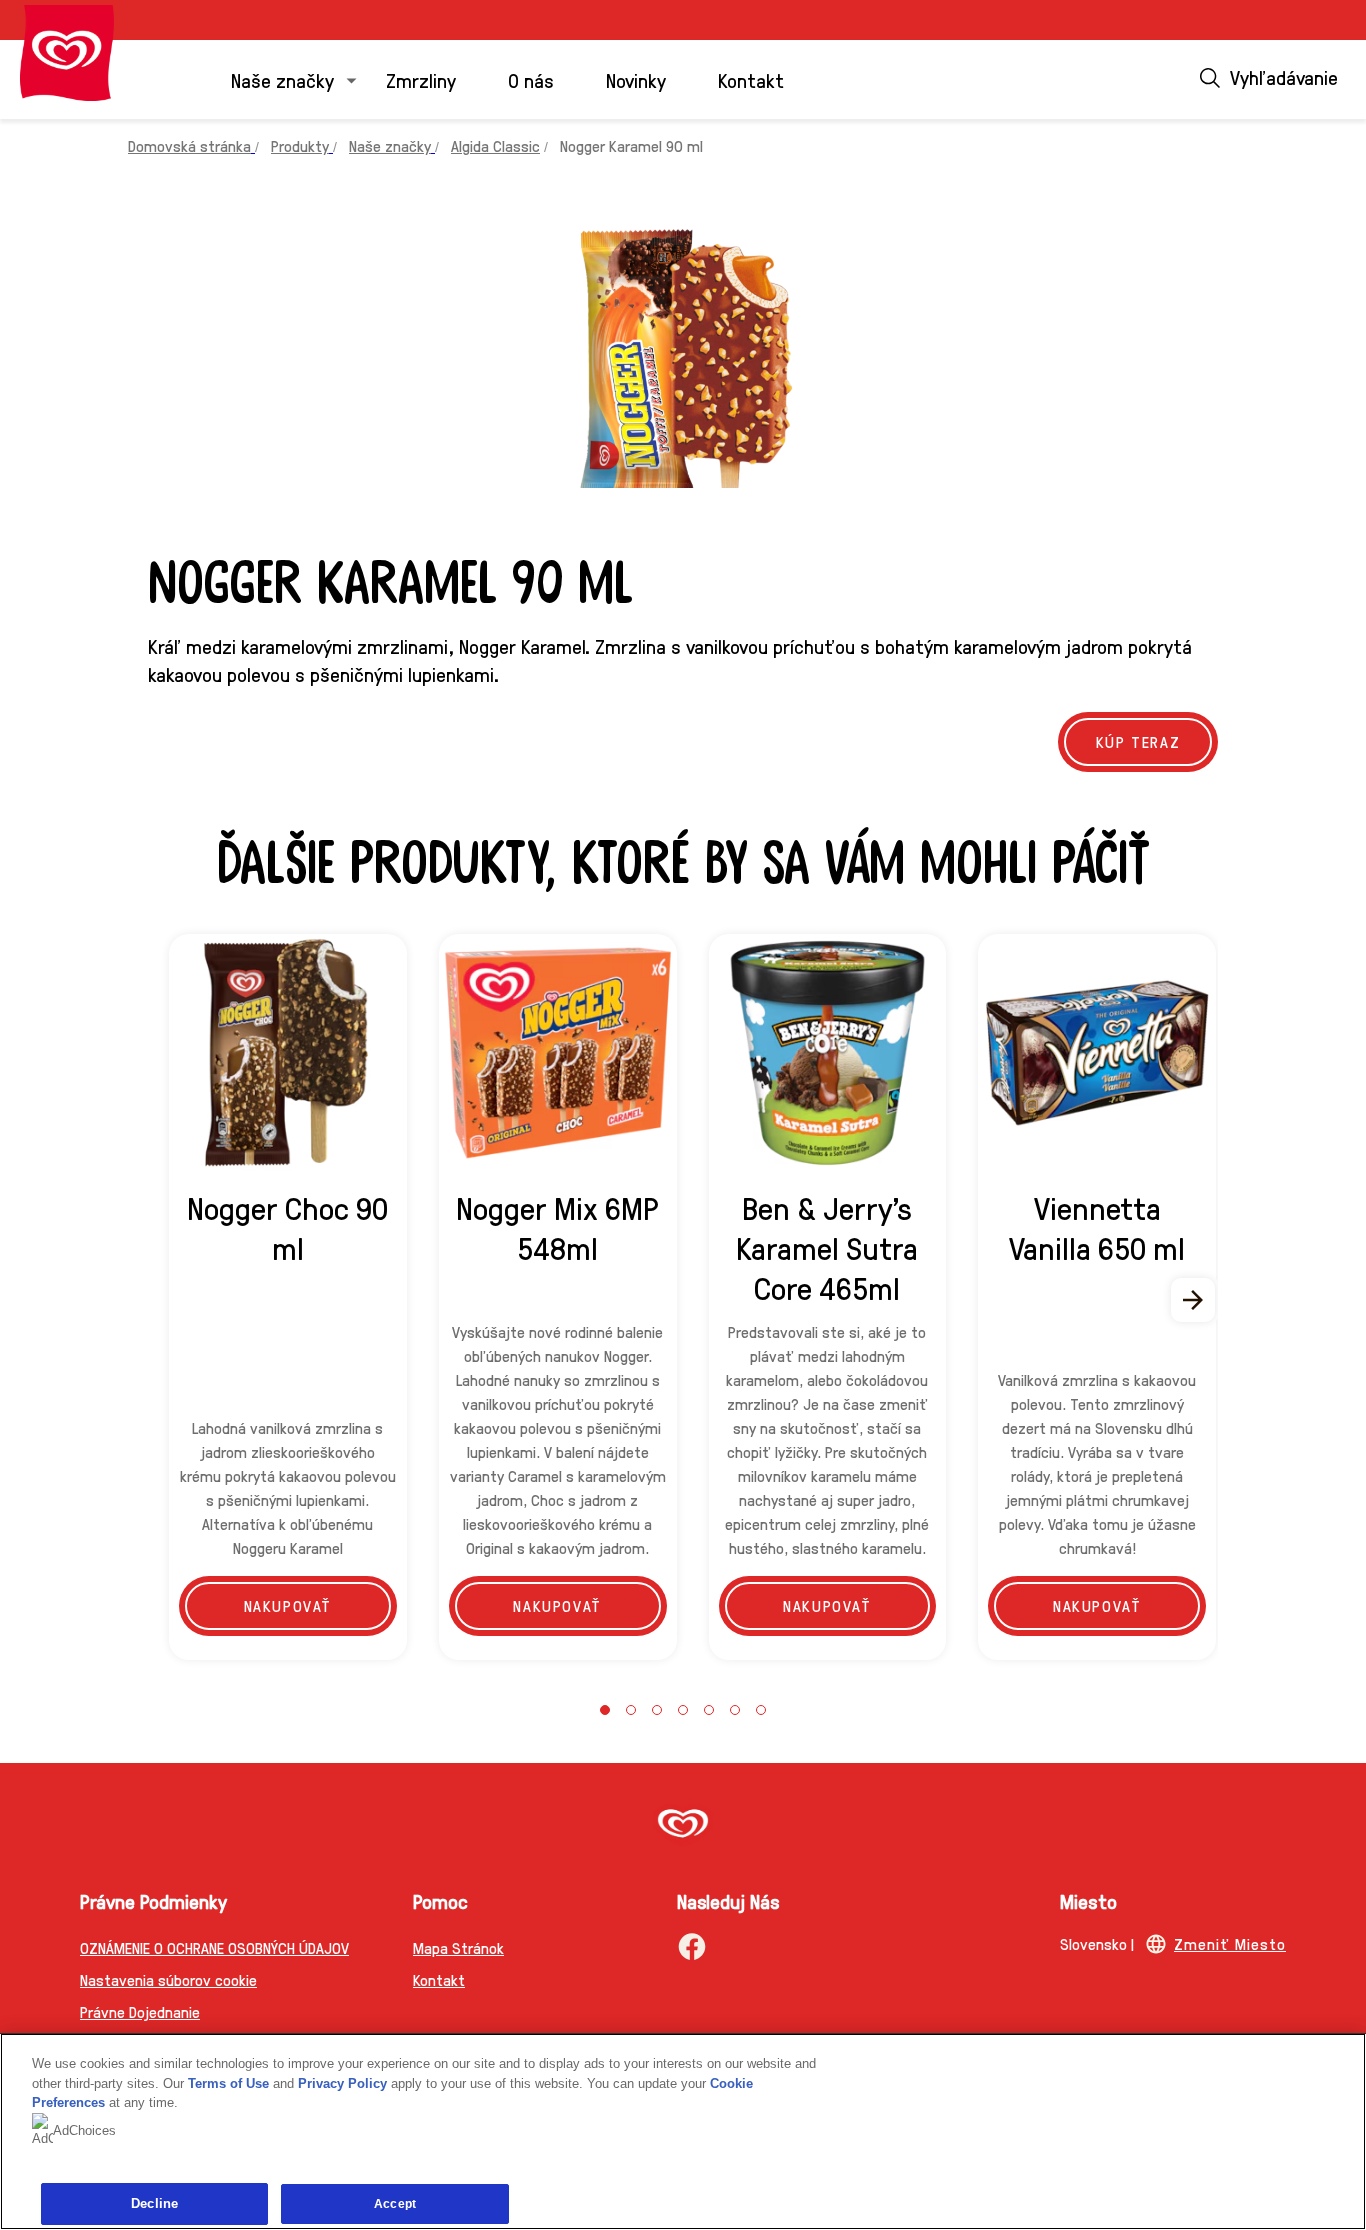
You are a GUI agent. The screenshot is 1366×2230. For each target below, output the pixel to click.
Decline (154, 2203)
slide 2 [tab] (631, 1710)
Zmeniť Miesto (1230, 1943)
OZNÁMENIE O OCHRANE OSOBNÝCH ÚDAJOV (214, 1947)
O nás (531, 80)
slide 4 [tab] (683, 1710)
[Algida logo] (67, 53)
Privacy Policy (342, 2083)
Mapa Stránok (458, 1947)
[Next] (1194, 1300)
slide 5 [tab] (709, 1710)
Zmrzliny (421, 80)
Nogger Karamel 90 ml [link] (631, 145)
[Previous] (172, 1300)
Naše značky (282, 80)
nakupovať (288, 1605)
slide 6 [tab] (735, 1710)
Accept (395, 2204)
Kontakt (751, 80)
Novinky (636, 80)
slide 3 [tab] (657, 1710)
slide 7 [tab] (761, 1710)
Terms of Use (228, 2083)
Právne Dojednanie (140, 2011)
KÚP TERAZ (1138, 741)
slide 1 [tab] (605, 1710)
